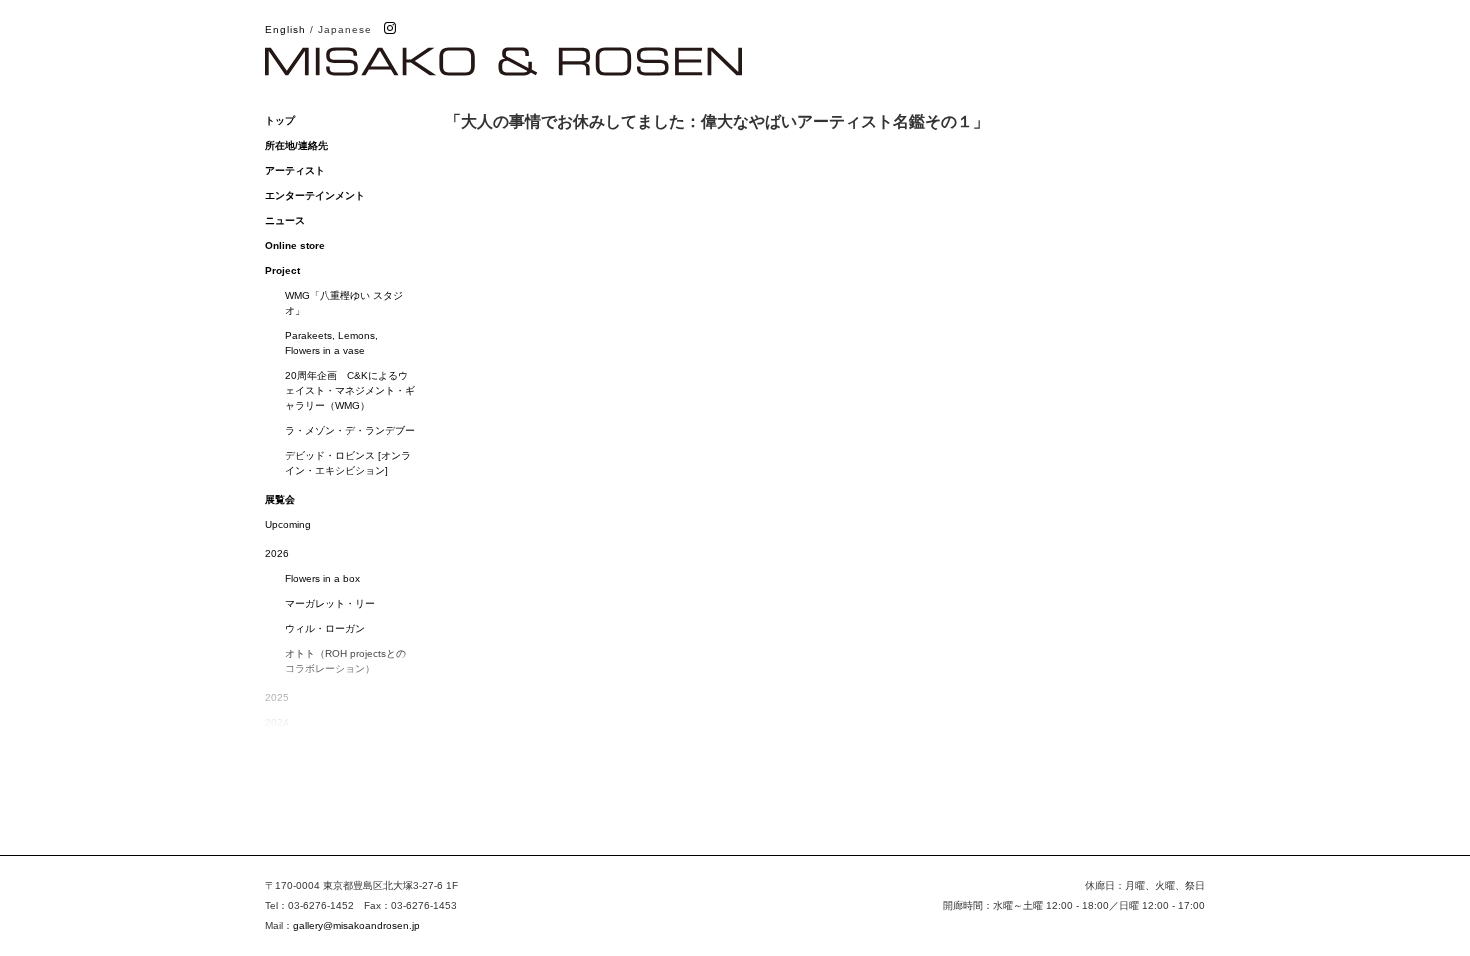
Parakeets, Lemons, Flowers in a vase (331, 343)
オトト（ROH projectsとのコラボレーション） (345, 661)
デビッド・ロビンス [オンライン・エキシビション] (348, 463)
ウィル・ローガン (325, 628)
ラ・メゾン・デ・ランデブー (350, 430)
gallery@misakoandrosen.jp (356, 925)
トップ (280, 120)
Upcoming (288, 524)
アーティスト (295, 170)
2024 (277, 722)
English (285, 29)
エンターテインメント (315, 195)
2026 (277, 553)
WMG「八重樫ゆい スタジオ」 (344, 303)
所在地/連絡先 (296, 145)
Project (282, 270)
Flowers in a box (322, 578)
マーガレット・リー (330, 603)
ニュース (285, 220)
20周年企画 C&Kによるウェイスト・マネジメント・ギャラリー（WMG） (350, 390)
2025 (277, 697)
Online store (295, 245)
